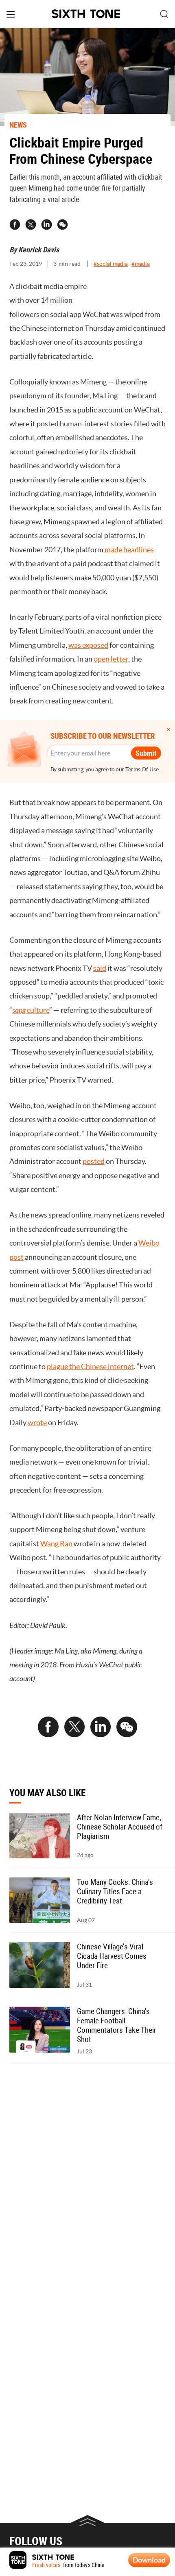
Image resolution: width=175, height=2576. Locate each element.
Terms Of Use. (143, 769)
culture (31, 1010)
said (100, 968)
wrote (37, 1423)
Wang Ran (56, 1544)
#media (141, 264)
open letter (111, 659)
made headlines (129, 550)
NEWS (18, 125)
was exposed (88, 645)
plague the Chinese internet (90, 1366)
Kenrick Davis (39, 250)
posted (94, 1161)
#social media (111, 264)
